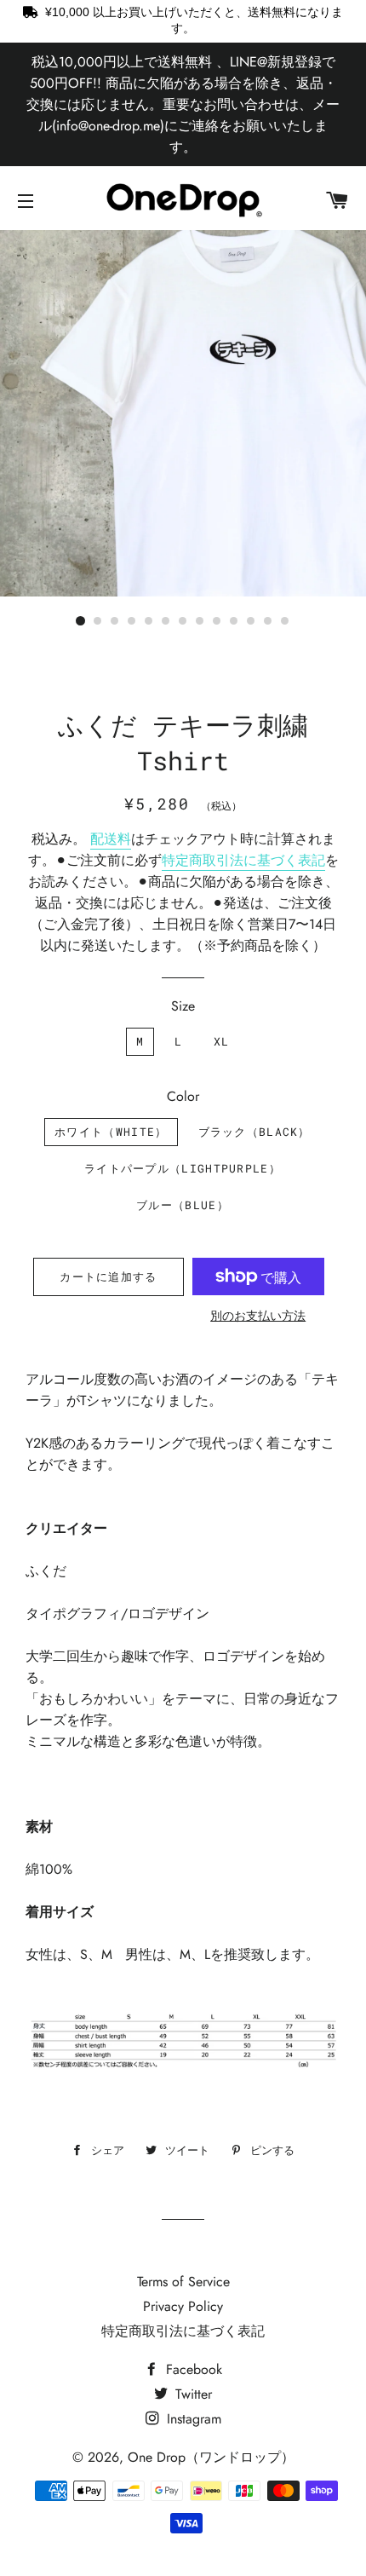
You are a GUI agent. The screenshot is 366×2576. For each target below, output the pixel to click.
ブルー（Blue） (183, 1205)
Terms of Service (183, 2282)
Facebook (192, 2369)
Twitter (192, 2394)
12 (268, 621)
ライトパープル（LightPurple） (183, 1168)
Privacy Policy (183, 2306)
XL (222, 1041)
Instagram (192, 2419)
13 (285, 621)
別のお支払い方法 (258, 1316)
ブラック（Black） (254, 1132)
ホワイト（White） (111, 1132)
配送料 (111, 839)
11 (251, 621)
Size (183, 1006)
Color (183, 1096)
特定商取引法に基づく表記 (243, 860)
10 (234, 621)
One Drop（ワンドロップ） (211, 2457)
